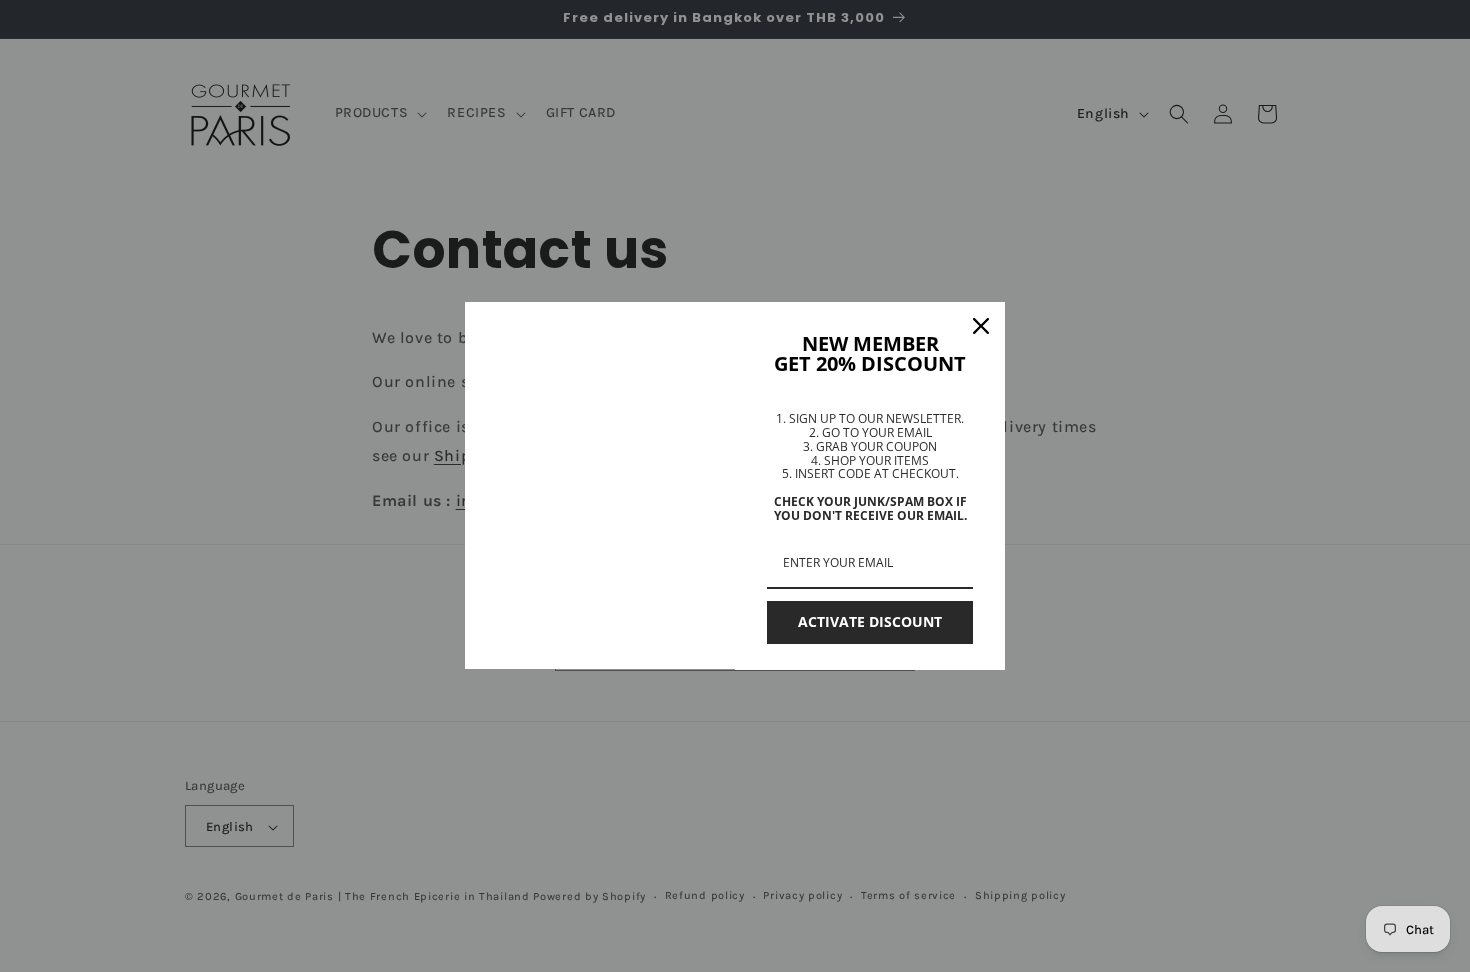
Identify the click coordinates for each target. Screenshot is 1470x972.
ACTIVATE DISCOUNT (870, 621)
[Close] (981, 326)
